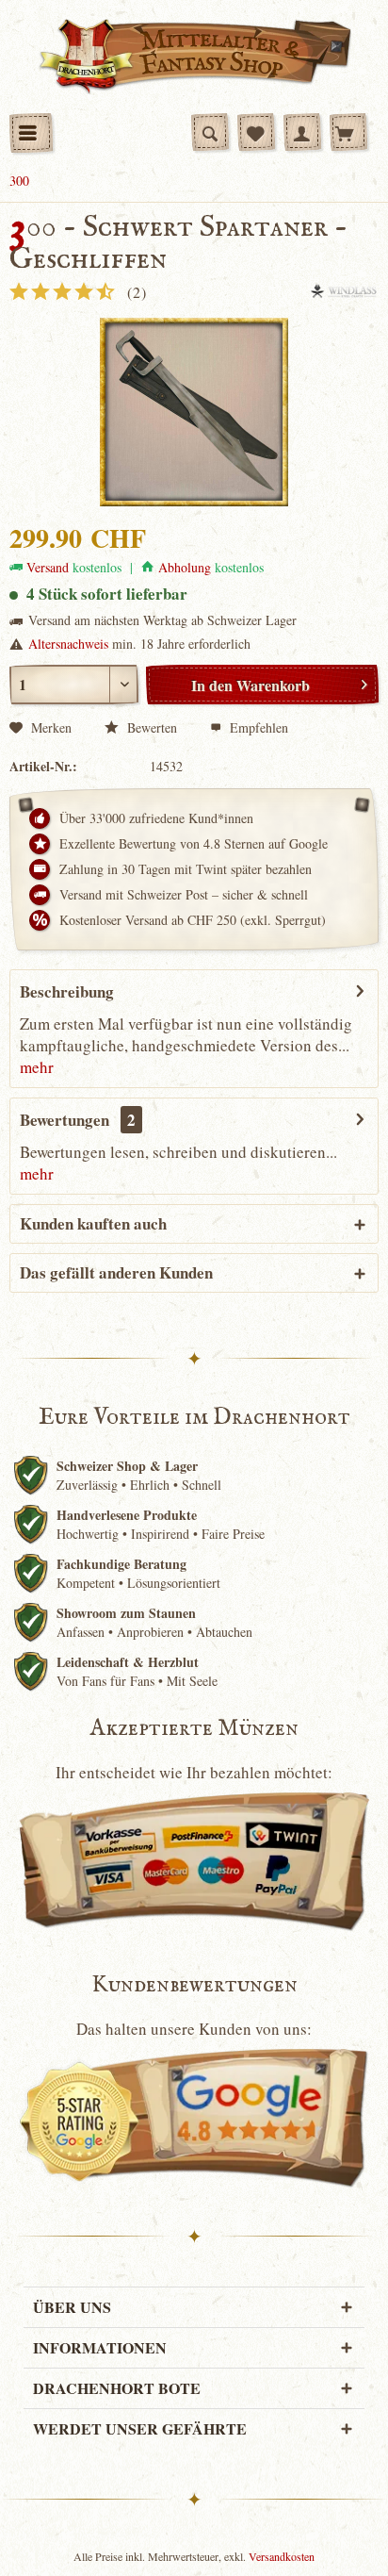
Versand (48, 567)
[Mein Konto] (302, 132)
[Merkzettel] (256, 132)
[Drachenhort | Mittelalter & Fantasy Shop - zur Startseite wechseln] (194, 57)
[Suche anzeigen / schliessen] (210, 132)
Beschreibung (67, 991)
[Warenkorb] (348, 132)
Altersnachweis (68, 644)
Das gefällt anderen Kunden (116, 1272)
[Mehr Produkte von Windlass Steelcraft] (344, 292)
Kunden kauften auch (93, 1223)
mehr (37, 1067)
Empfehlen (257, 727)
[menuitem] (31, 133)
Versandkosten (282, 2556)
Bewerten (150, 727)
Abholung (185, 567)
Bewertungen (65, 1120)
